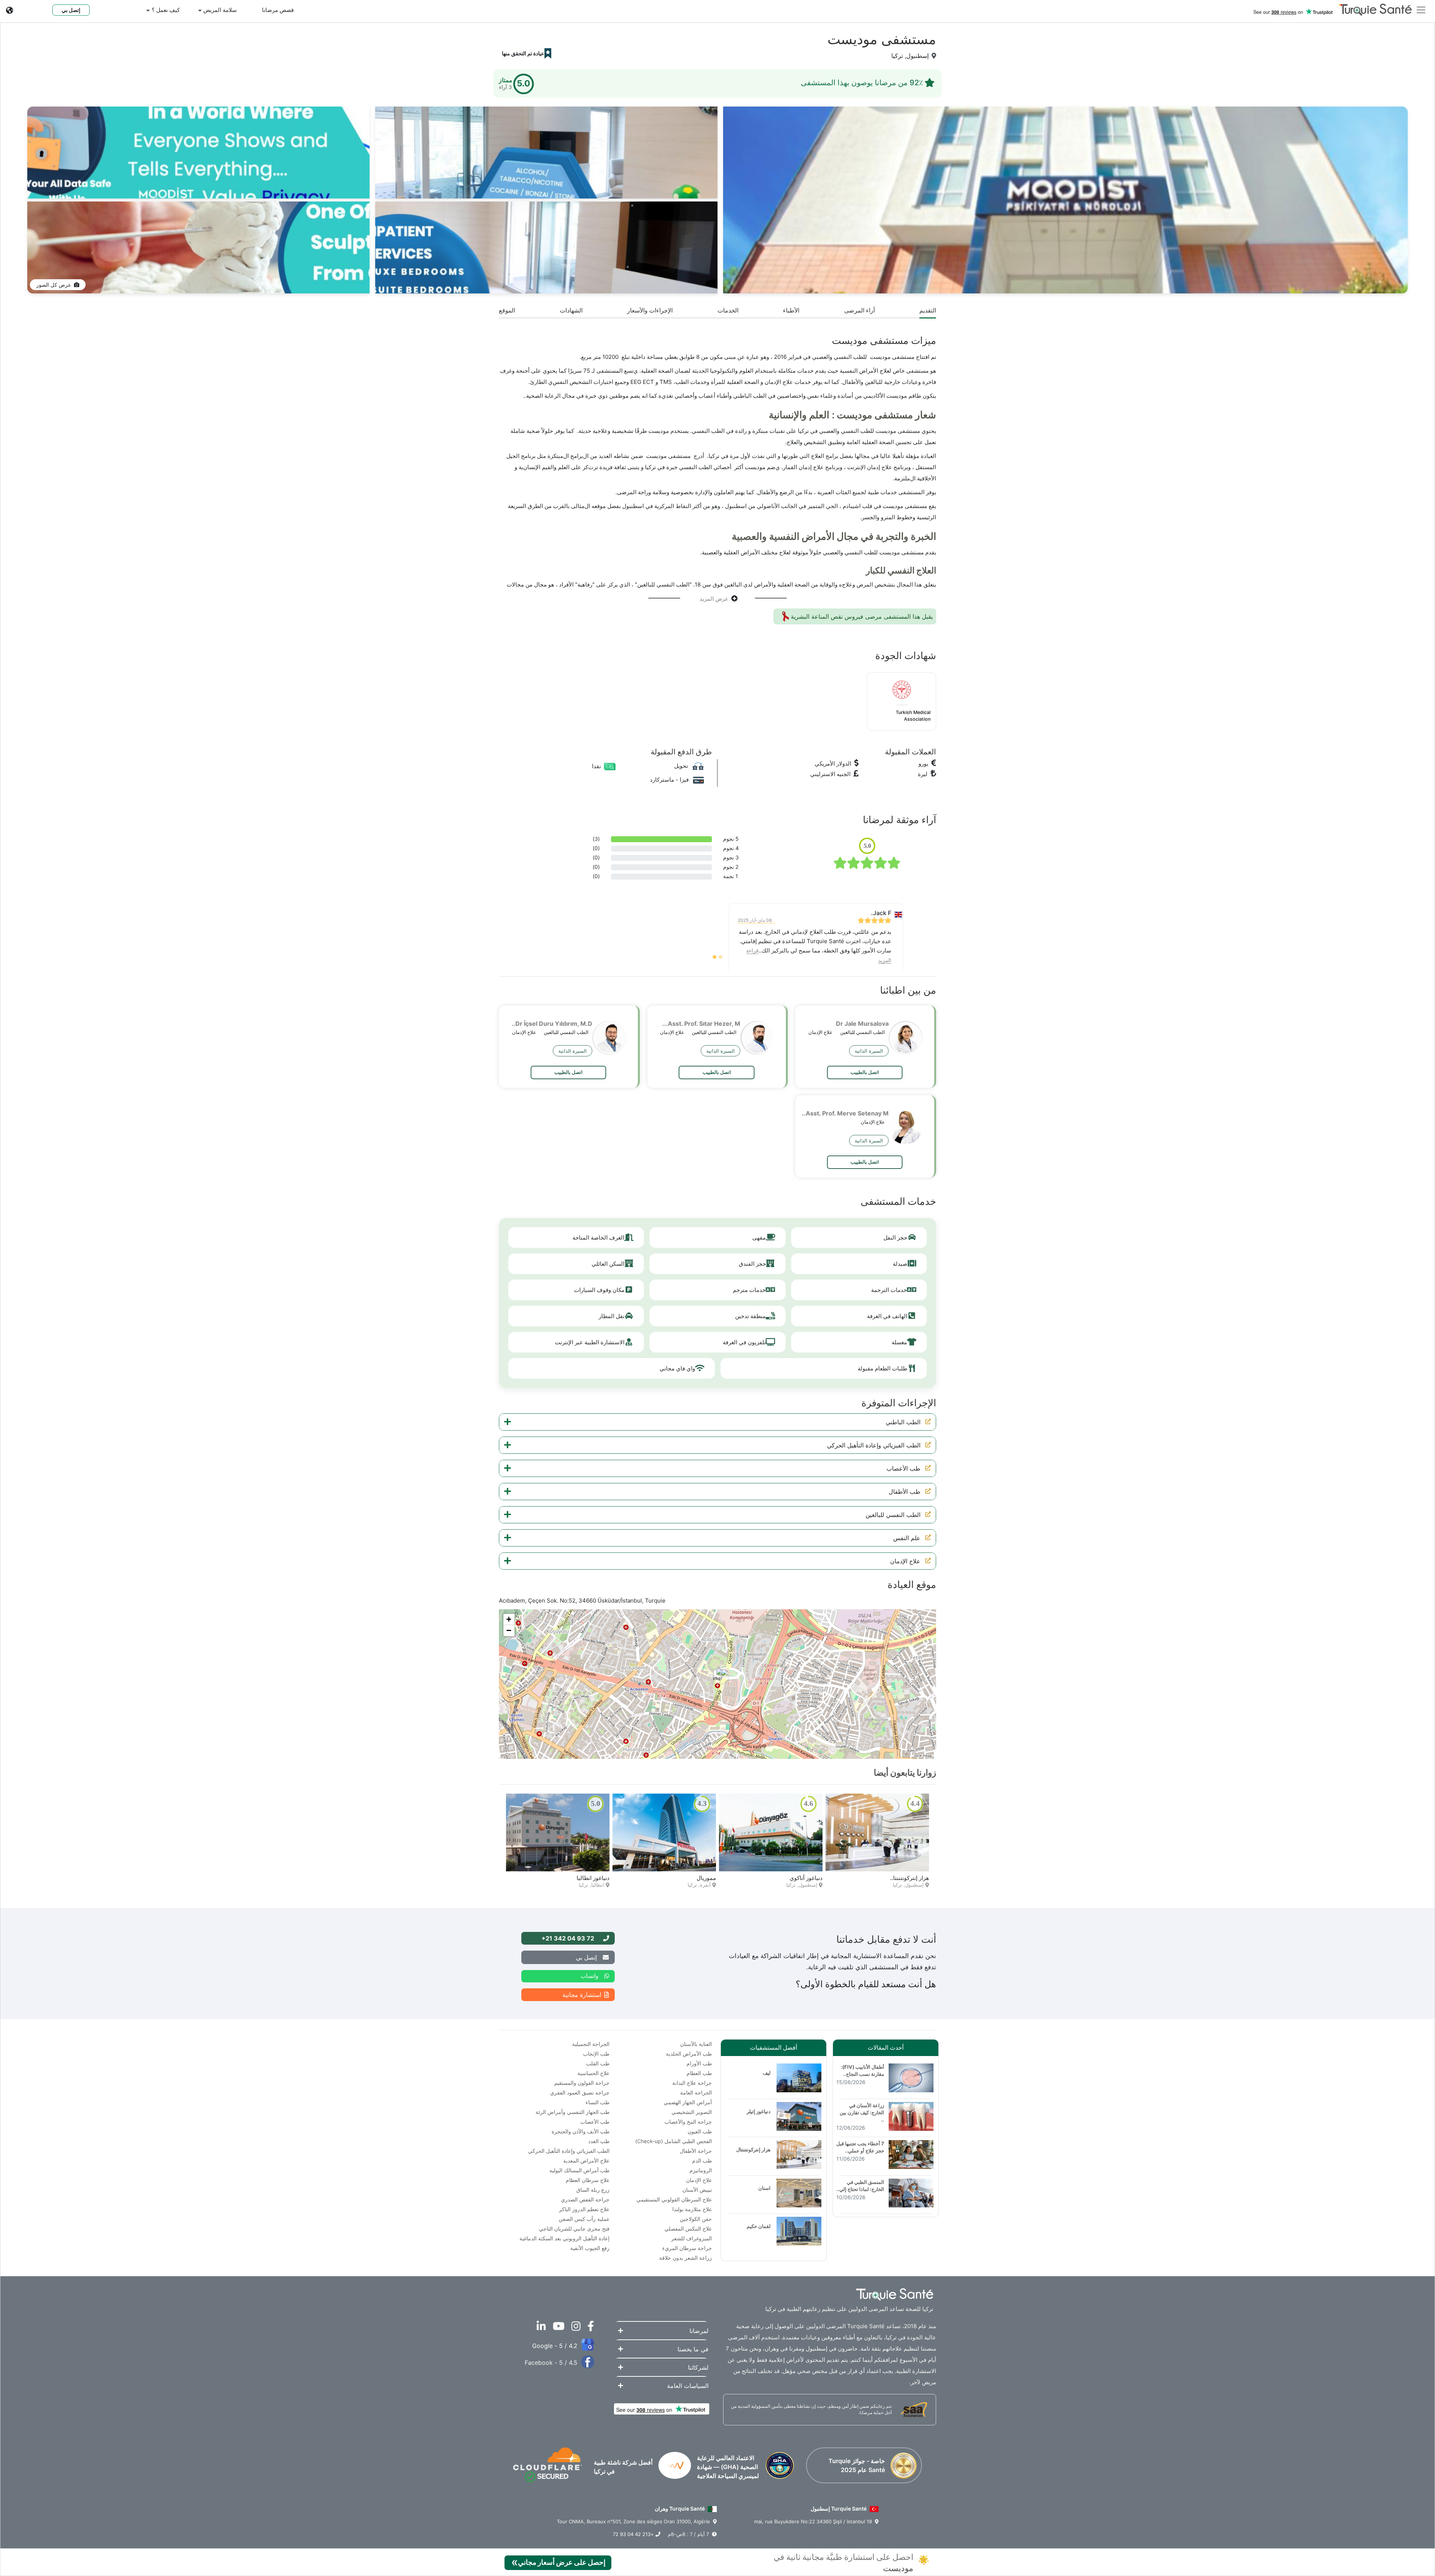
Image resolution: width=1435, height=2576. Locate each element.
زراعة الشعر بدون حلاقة (686, 2258)
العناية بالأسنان (696, 2044)
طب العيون (700, 2131)
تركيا (897, 56)
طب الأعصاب (903, 1468)
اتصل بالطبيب (865, 1072)
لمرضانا (699, 2331)
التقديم (928, 310)
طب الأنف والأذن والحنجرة (581, 2131)
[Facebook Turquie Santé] (589, 2328)
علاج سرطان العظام (588, 2180)
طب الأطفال (905, 1492)
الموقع (507, 310)
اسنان (764, 2188)
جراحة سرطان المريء (687, 2248)
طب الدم (702, 2160)
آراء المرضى (860, 310)
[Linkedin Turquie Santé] (539, 2328)
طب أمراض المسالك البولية (579, 2170)
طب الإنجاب (596, 2054)
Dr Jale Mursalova (862, 1024)
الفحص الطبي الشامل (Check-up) (674, 2141)
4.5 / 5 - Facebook (551, 2363)
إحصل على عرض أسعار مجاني (558, 2562)
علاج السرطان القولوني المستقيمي (674, 2199)
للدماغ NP (810, 1878)
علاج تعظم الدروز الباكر (584, 2209)
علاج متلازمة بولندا (692, 2209)
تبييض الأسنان (697, 2190)
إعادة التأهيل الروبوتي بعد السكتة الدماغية (564, 2238)
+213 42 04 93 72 (634, 2534)
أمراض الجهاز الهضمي (688, 2102)
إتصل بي (71, 10)
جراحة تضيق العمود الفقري (580, 2092)
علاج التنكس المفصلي (688, 2229)
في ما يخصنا (693, 2349)
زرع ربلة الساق (593, 2190)
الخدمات (728, 310)
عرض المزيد (714, 599)
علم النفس (907, 1538)
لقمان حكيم (596, 1878)
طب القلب (598, 2063)
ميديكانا (920, 1878)
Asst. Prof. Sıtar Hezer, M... (701, 1024)
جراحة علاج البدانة (692, 2083)
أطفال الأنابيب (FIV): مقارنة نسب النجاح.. (862, 2070)
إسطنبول (917, 56)
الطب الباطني (903, 1422)
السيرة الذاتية (869, 1051)
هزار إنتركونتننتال (753, 2149)
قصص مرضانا (278, 10)
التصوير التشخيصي (692, 2112)
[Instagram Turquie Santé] (574, 2328)
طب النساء (598, 2102)
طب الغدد (599, 2141)
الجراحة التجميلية (591, 2044)
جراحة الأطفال (696, 2151)
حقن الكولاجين (696, 2219)
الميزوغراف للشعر (692, 2238)
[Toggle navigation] (1421, 9)
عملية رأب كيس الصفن (584, 2219)
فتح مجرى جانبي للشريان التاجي (574, 2229)
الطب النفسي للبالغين (893, 1515)
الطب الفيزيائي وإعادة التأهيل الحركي (874, 1445)
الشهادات (571, 310)
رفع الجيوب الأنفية (590, 2248)
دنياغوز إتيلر (702, 1878)
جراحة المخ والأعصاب (688, 2122)
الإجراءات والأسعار (650, 310)
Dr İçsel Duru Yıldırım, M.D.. (552, 1024)
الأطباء (791, 310)
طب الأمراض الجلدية (689, 2054)
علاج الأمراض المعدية (586, 2160)
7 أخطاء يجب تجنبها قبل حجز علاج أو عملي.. (860, 2147)
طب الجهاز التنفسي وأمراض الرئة (573, 2112)
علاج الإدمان (905, 1561)
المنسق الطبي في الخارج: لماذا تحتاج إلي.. (860, 2186)
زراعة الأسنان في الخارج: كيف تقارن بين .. (862, 2112)
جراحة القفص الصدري (585, 2199)
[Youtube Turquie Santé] (556, 2328)
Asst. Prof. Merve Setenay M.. (845, 1113)
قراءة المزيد (758, 951)
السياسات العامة (688, 2386)
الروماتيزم (701, 2170)
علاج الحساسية (593, 2073)
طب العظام (699, 2073)
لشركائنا (698, 2367)
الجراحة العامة (696, 2092)
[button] (717, 1422)
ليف (767, 2073)
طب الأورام (699, 2063)
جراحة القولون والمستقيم (582, 2083)
